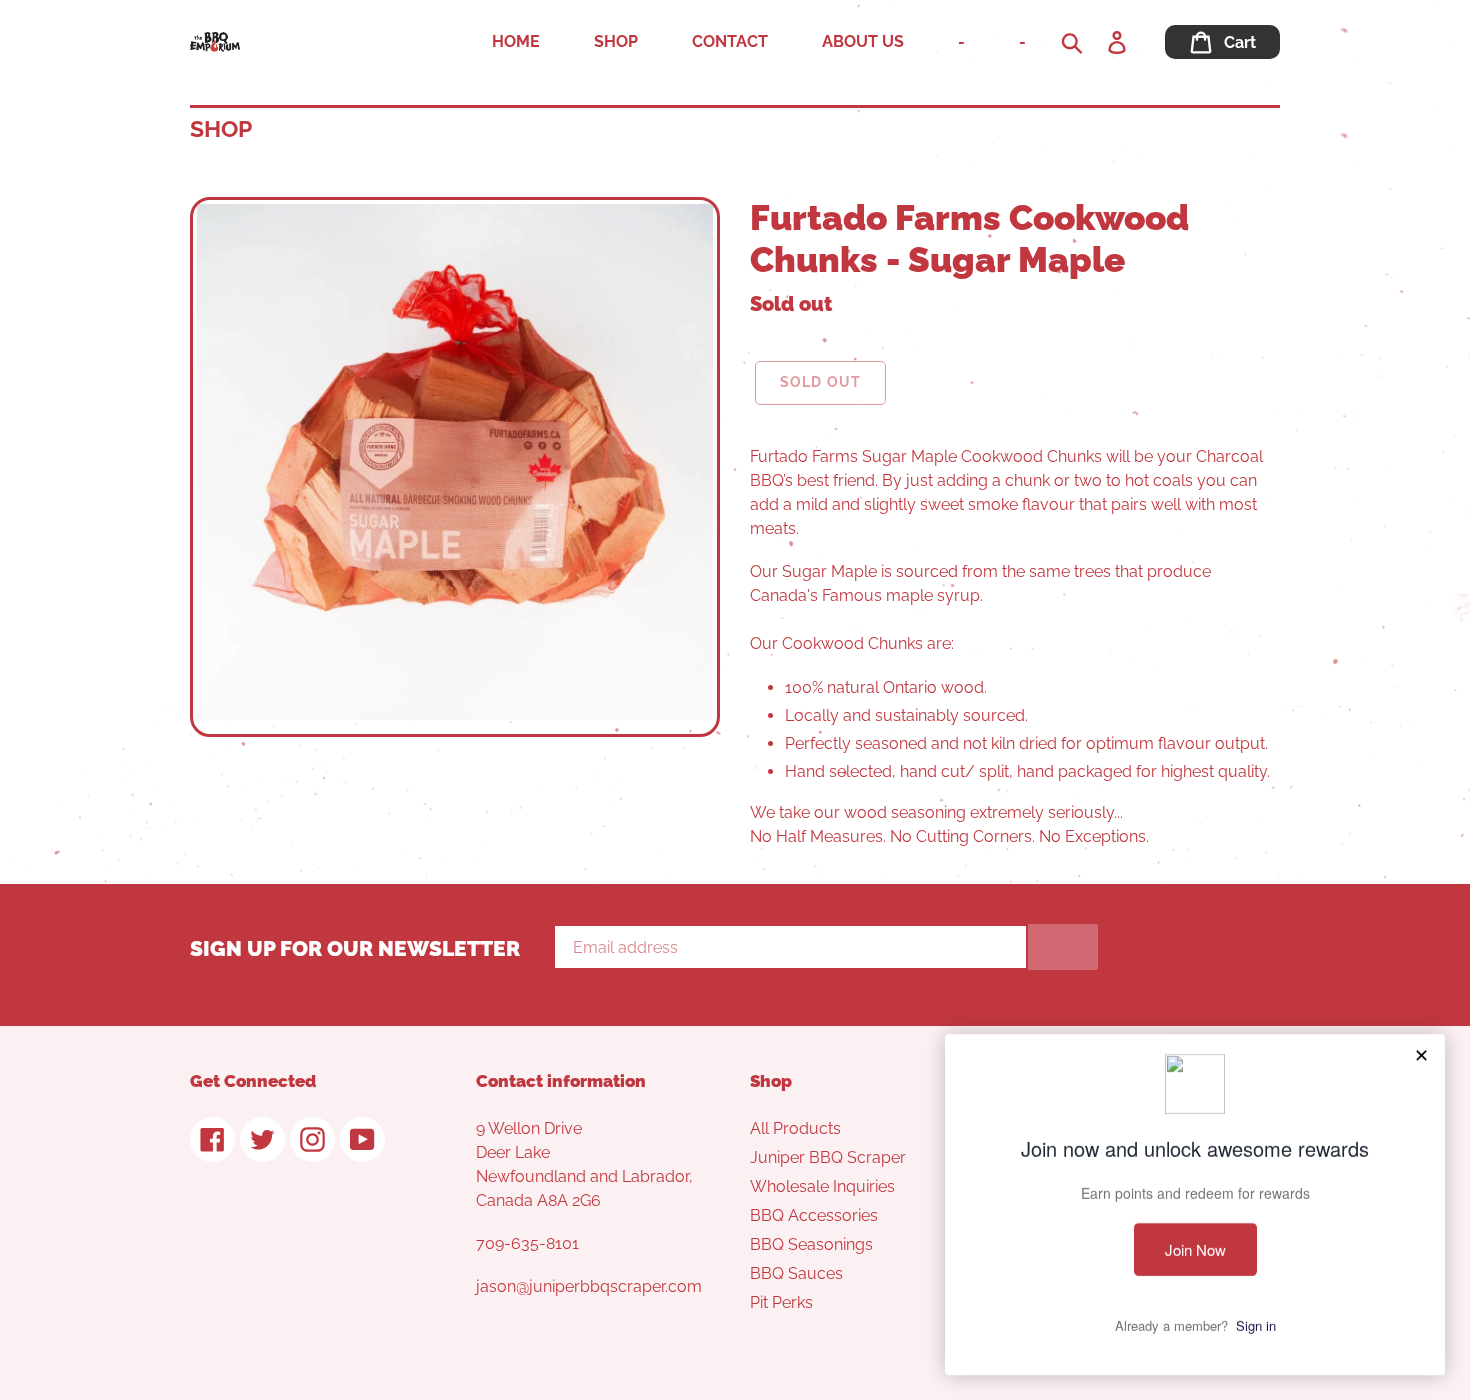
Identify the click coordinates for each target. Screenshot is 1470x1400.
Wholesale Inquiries (822, 1186)
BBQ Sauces (796, 1273)
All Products (795, 1128)
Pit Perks (781, 1302)
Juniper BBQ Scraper (828, 1157)
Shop (221, 128)
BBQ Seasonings (811, 1244)
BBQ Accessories (814, 1215)
